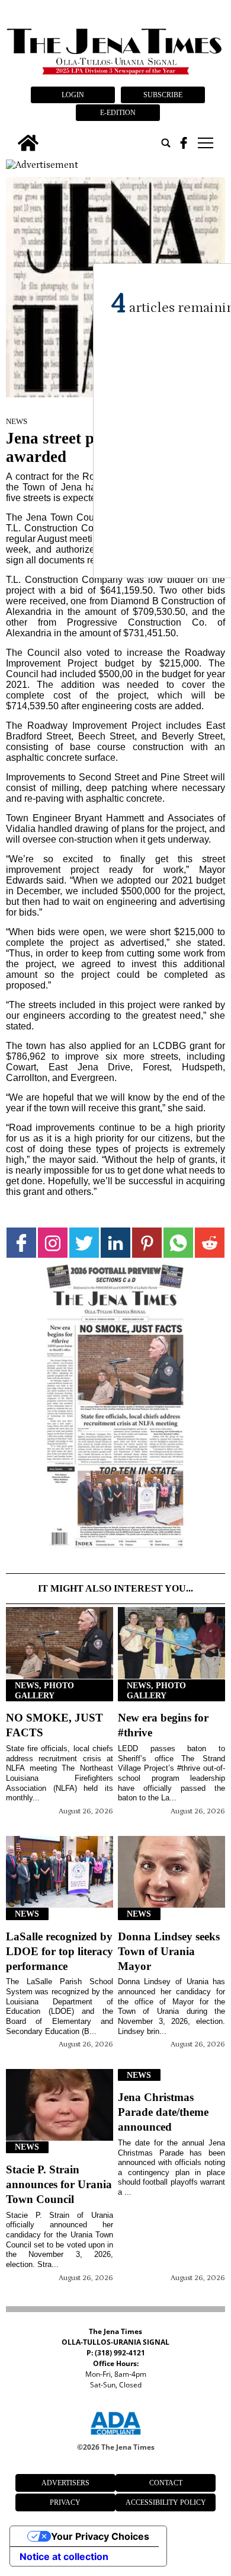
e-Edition (118, 113)
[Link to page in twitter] (84, 1243)
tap (205, 143)
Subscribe (163, 95)
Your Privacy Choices (100, 2536)
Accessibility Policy (166, 2502)
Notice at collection (64, 2556)
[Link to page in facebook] (21, 1243)
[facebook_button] (184, 143)
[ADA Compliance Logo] (115, 2437)
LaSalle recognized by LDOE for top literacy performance (60, 1951)
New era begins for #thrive (163, 1725)
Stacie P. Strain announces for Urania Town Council (59, 2184)
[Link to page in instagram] (53, 1243)
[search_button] (166, 143)
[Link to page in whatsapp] (178, 1243)
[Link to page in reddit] (210, 1243)
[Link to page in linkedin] (115, 1243)
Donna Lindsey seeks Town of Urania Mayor (169, 1951)
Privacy (65, 2502)
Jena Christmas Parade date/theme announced (163, 2112)
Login (73, 95)
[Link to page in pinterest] (147, 1243)
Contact (166, 2483)
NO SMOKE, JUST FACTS (54, 1725)
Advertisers (65, 2483)
